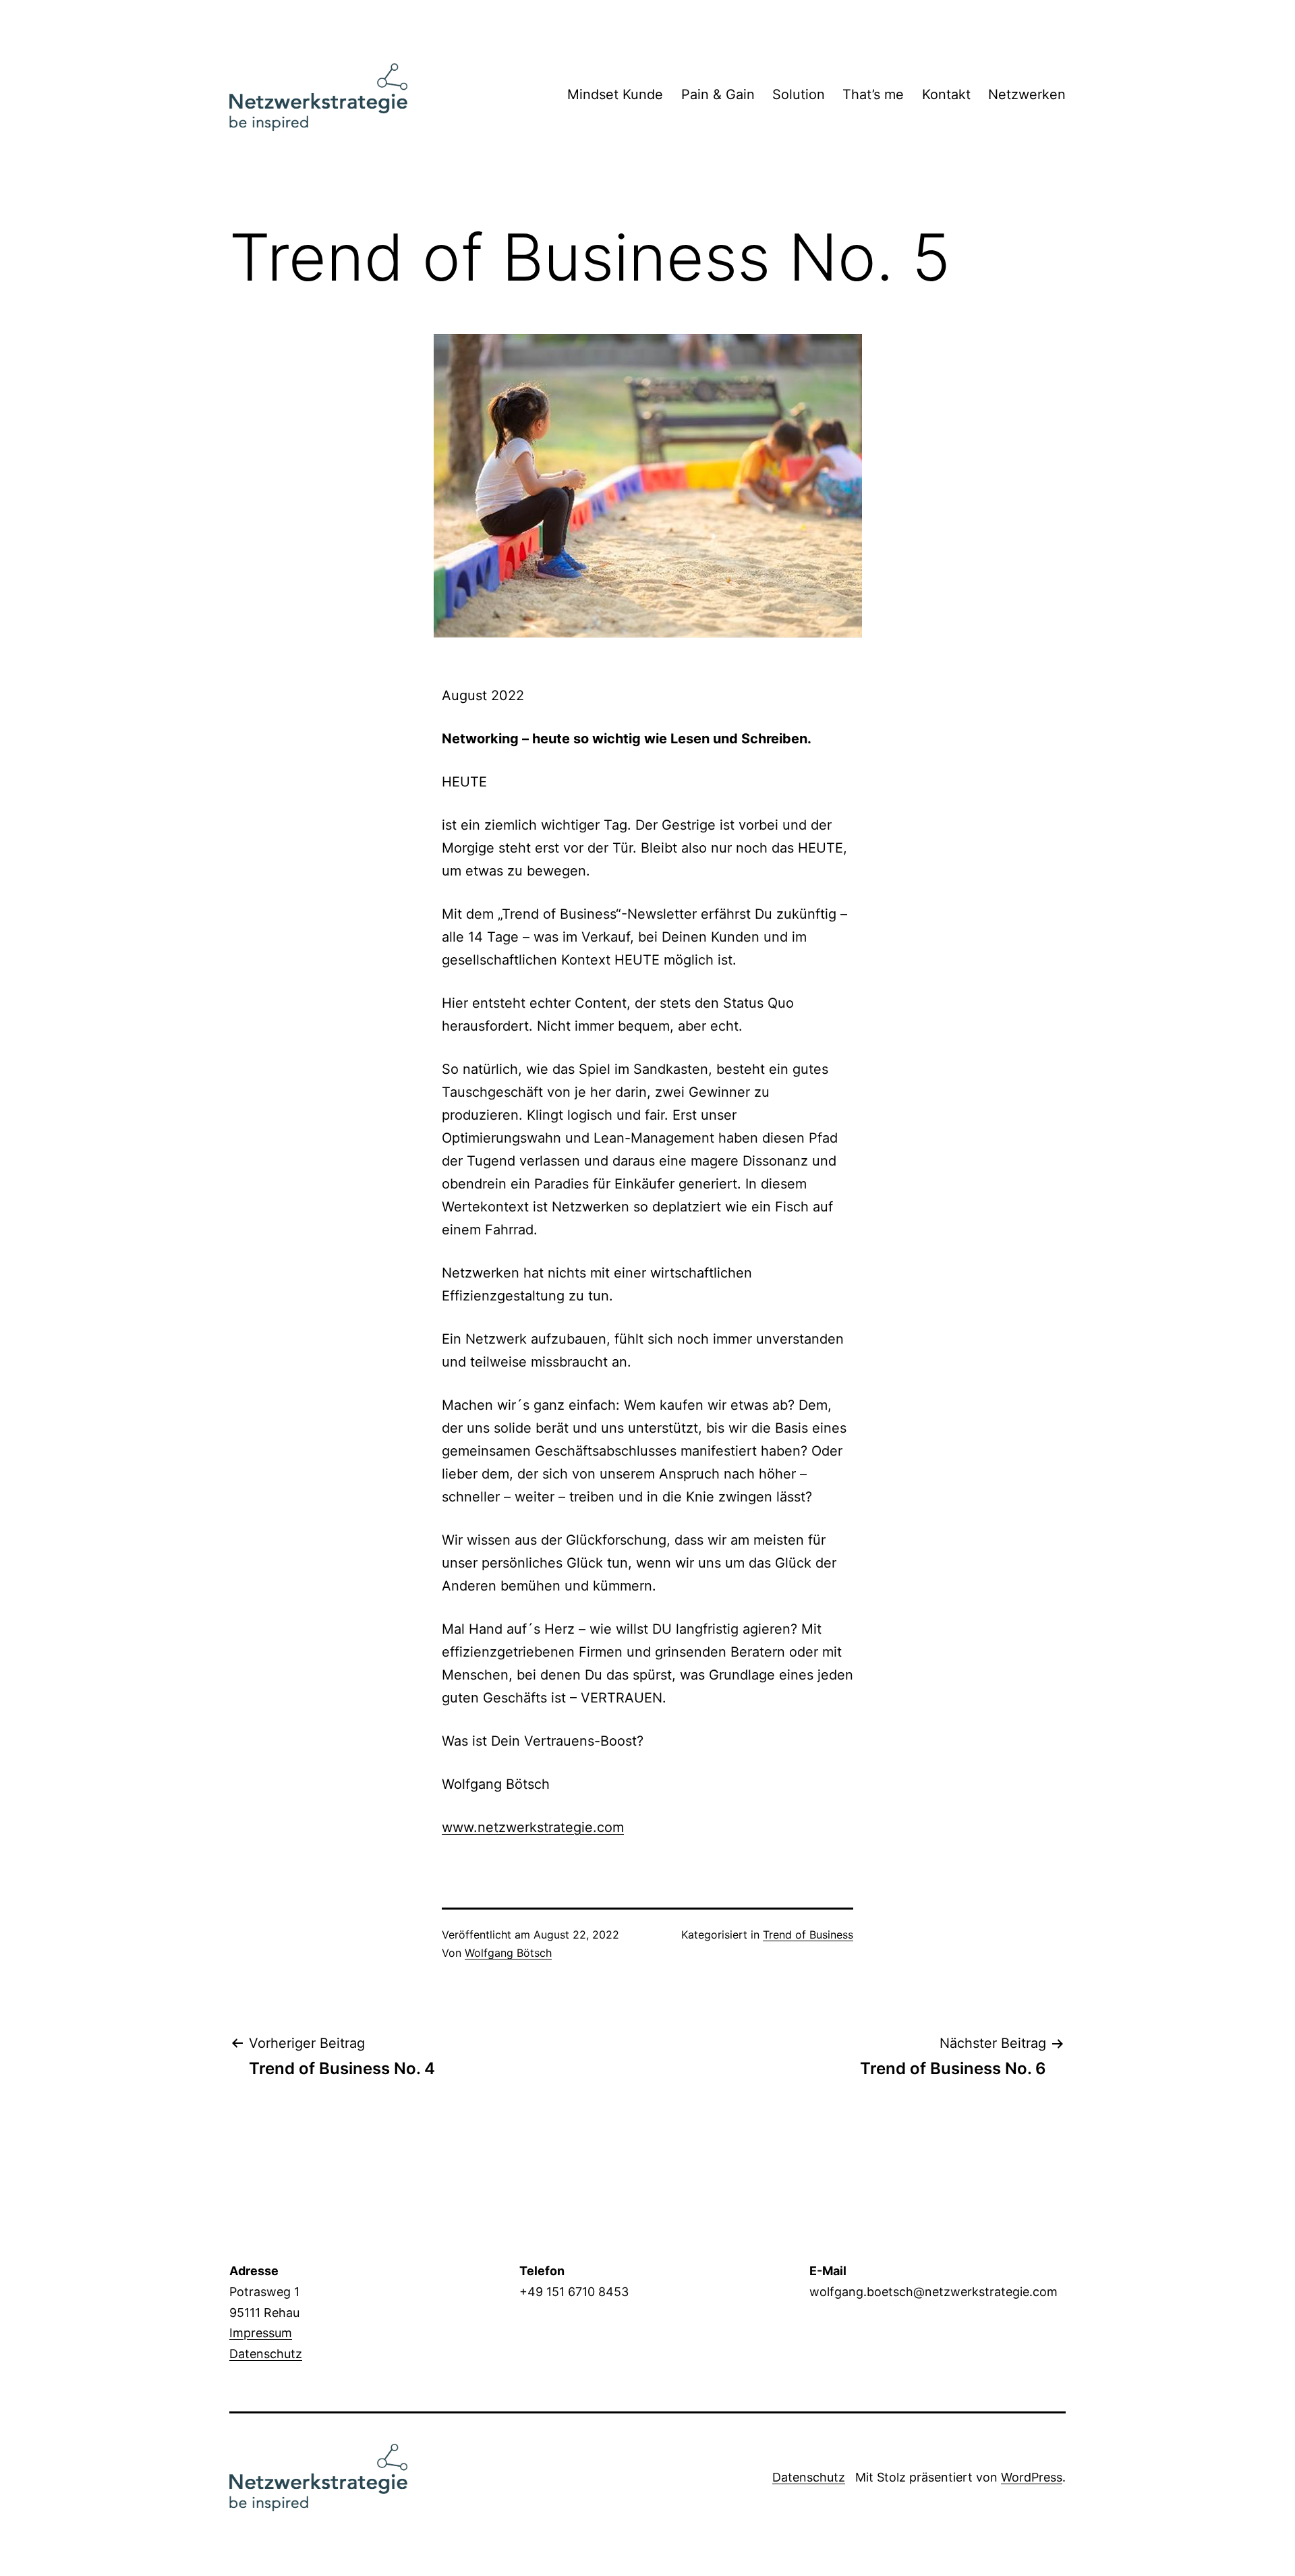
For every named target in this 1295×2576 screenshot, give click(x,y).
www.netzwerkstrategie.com (533, 1827)
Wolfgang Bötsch (508, 1953)
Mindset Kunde (615, 94)
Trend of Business (808, 1935)
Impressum (261, 2333)
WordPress (1032, 2477)
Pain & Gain (718, 94)
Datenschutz (266, 2354)
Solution (799, 94)
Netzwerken (1027, 94)
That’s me (873, 94)
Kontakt (946, 94)
